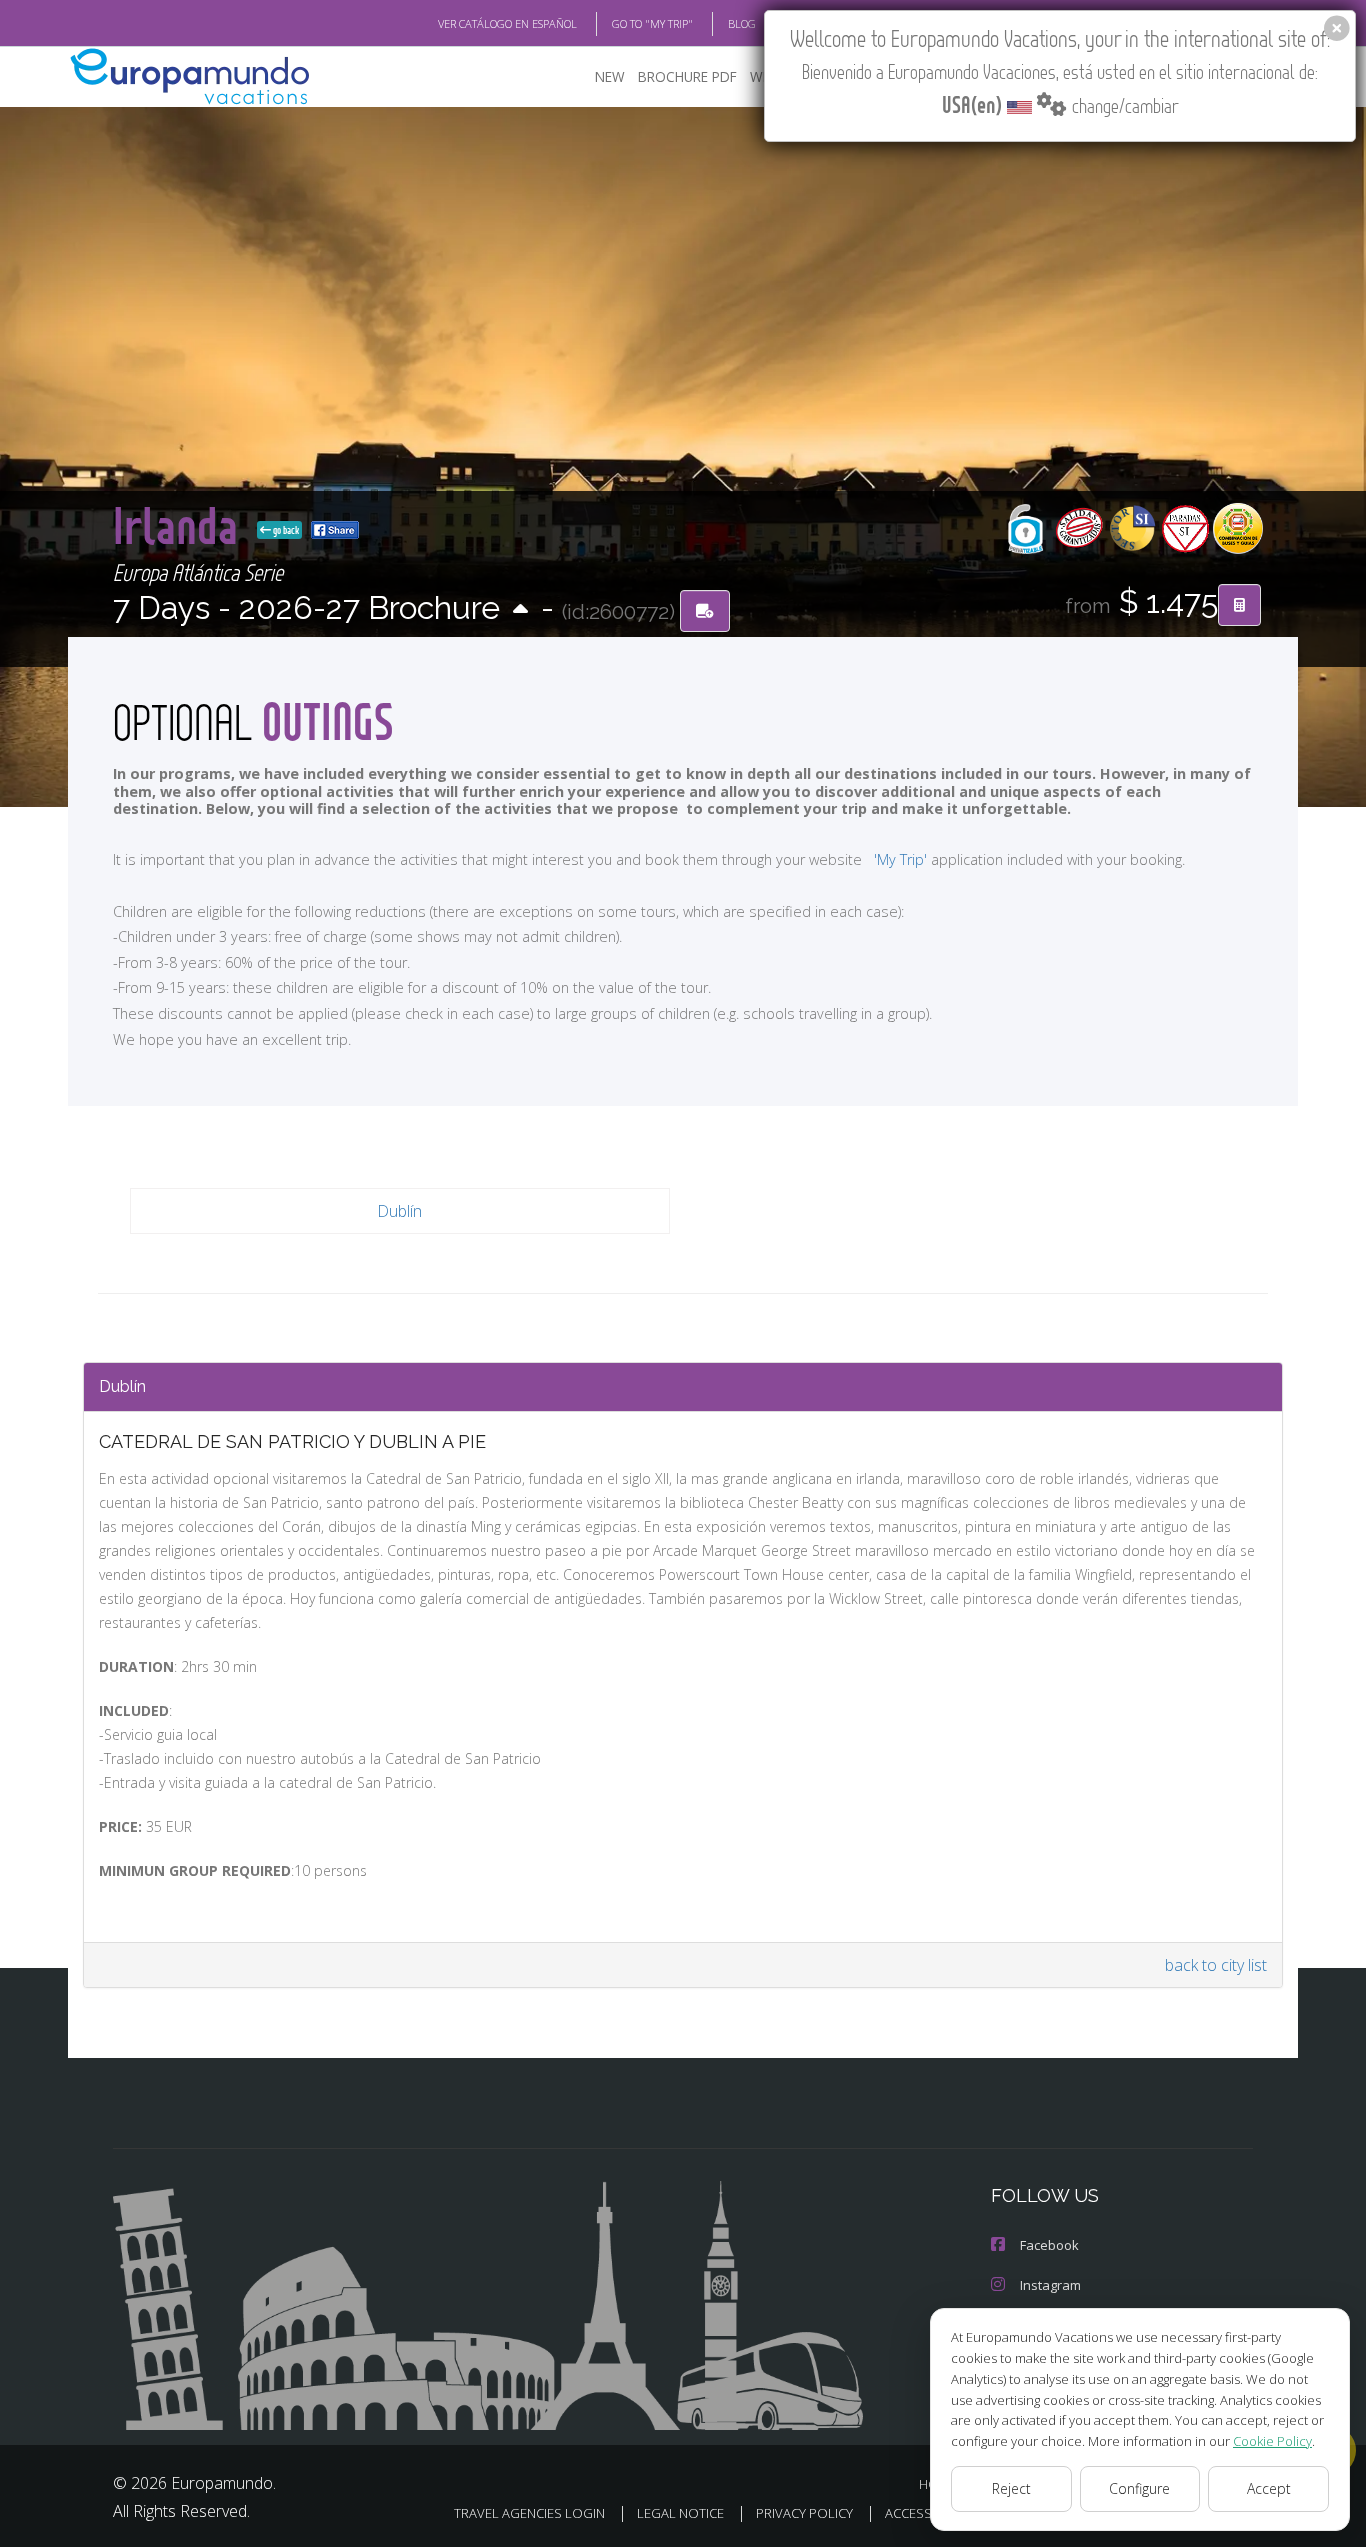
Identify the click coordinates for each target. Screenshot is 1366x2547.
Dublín (399, 1211)
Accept (1269, 2488)
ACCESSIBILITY (927, 2513)
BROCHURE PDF (687, 76)
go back (285, 530)
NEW (610, 76)
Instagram (1050, 2285)
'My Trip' (900, 859)
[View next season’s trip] (520, 610)
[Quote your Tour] (1239, 605)
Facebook (1049, 2245)
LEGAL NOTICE (680, 2513)
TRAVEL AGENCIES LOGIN (529, 2513)
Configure (1139, 2488)
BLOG (742, 23)
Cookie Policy (1272, 2441)
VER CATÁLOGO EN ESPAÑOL (507, 23)
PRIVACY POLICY (804, 2513)
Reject (1011, 2488)
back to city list (1216, 1965)
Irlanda (181, 524)
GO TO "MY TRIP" (652, 23)
